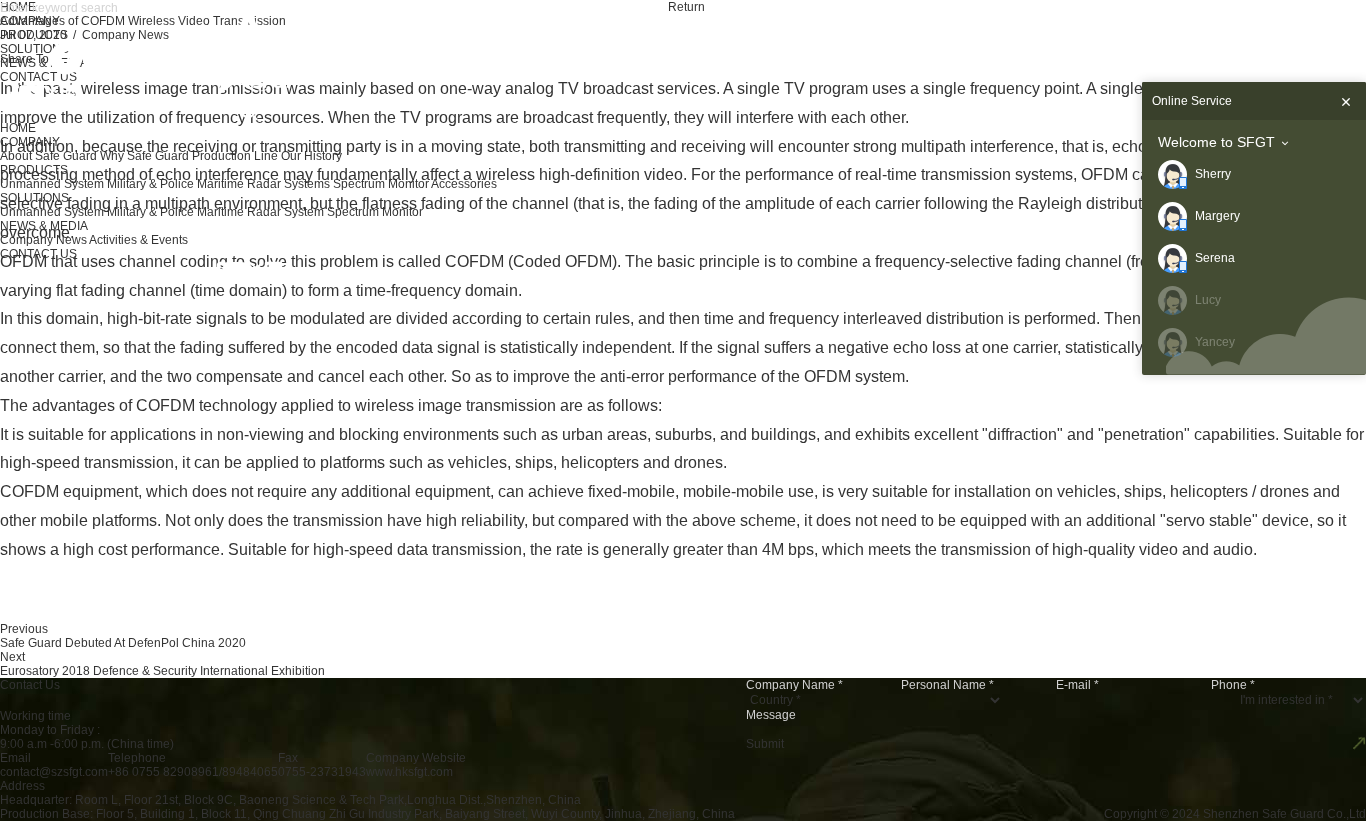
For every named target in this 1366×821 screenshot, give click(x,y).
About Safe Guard (48, 156)
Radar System (285, 212)
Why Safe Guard (144, 156)
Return (686, 7)
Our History (311, 156)
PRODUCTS (34, 170)
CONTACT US (38, 254)
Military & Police (150, 184)
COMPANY (30, 142)
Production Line (235, 156)
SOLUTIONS (34, 198)
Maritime (220, 184)
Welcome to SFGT (1216, 142)
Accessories (464, 184)
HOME (18, 128)
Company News (43, 240)
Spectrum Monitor (381, 184)
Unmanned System (52, 184)
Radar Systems (288, 184)
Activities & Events (138, 240)
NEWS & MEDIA (44, 226)
